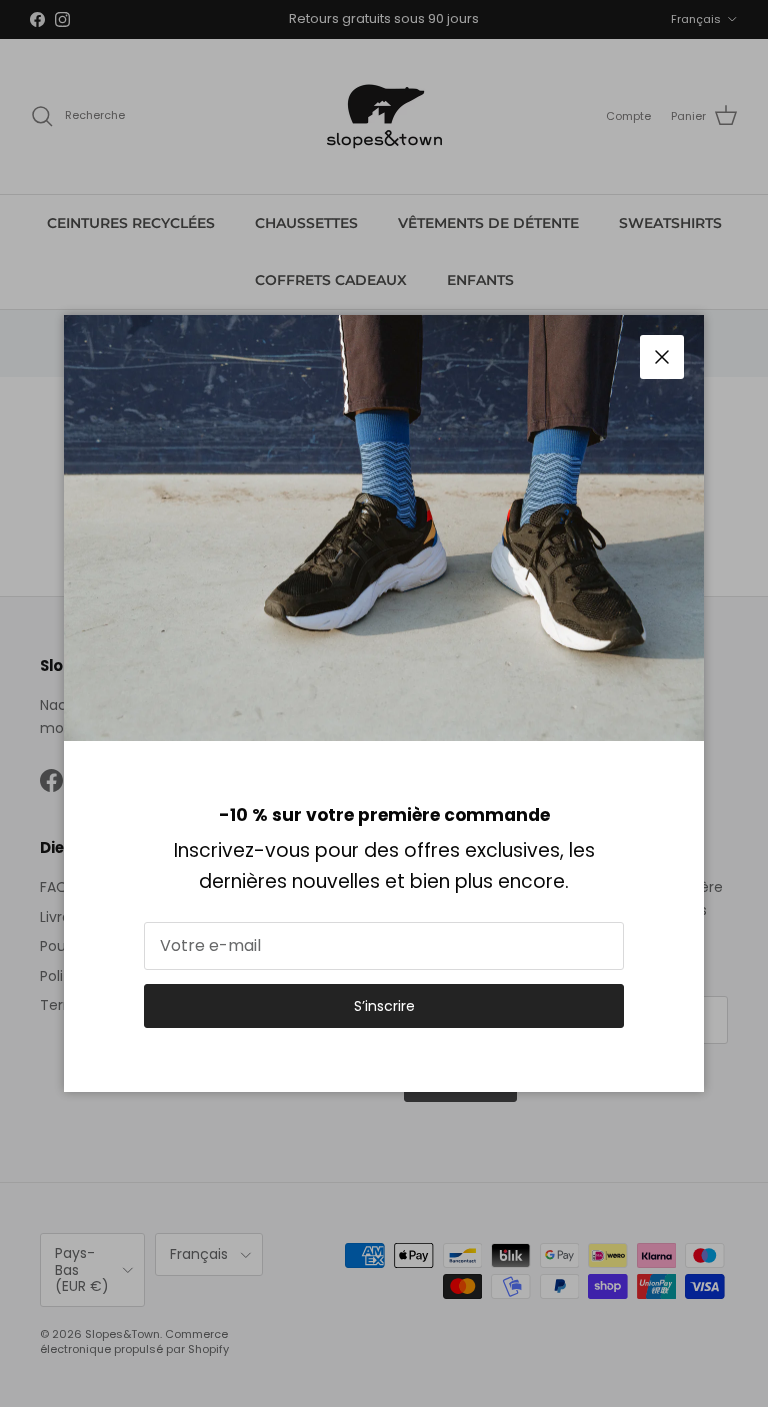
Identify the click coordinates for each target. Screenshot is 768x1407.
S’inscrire (384, 1006)
